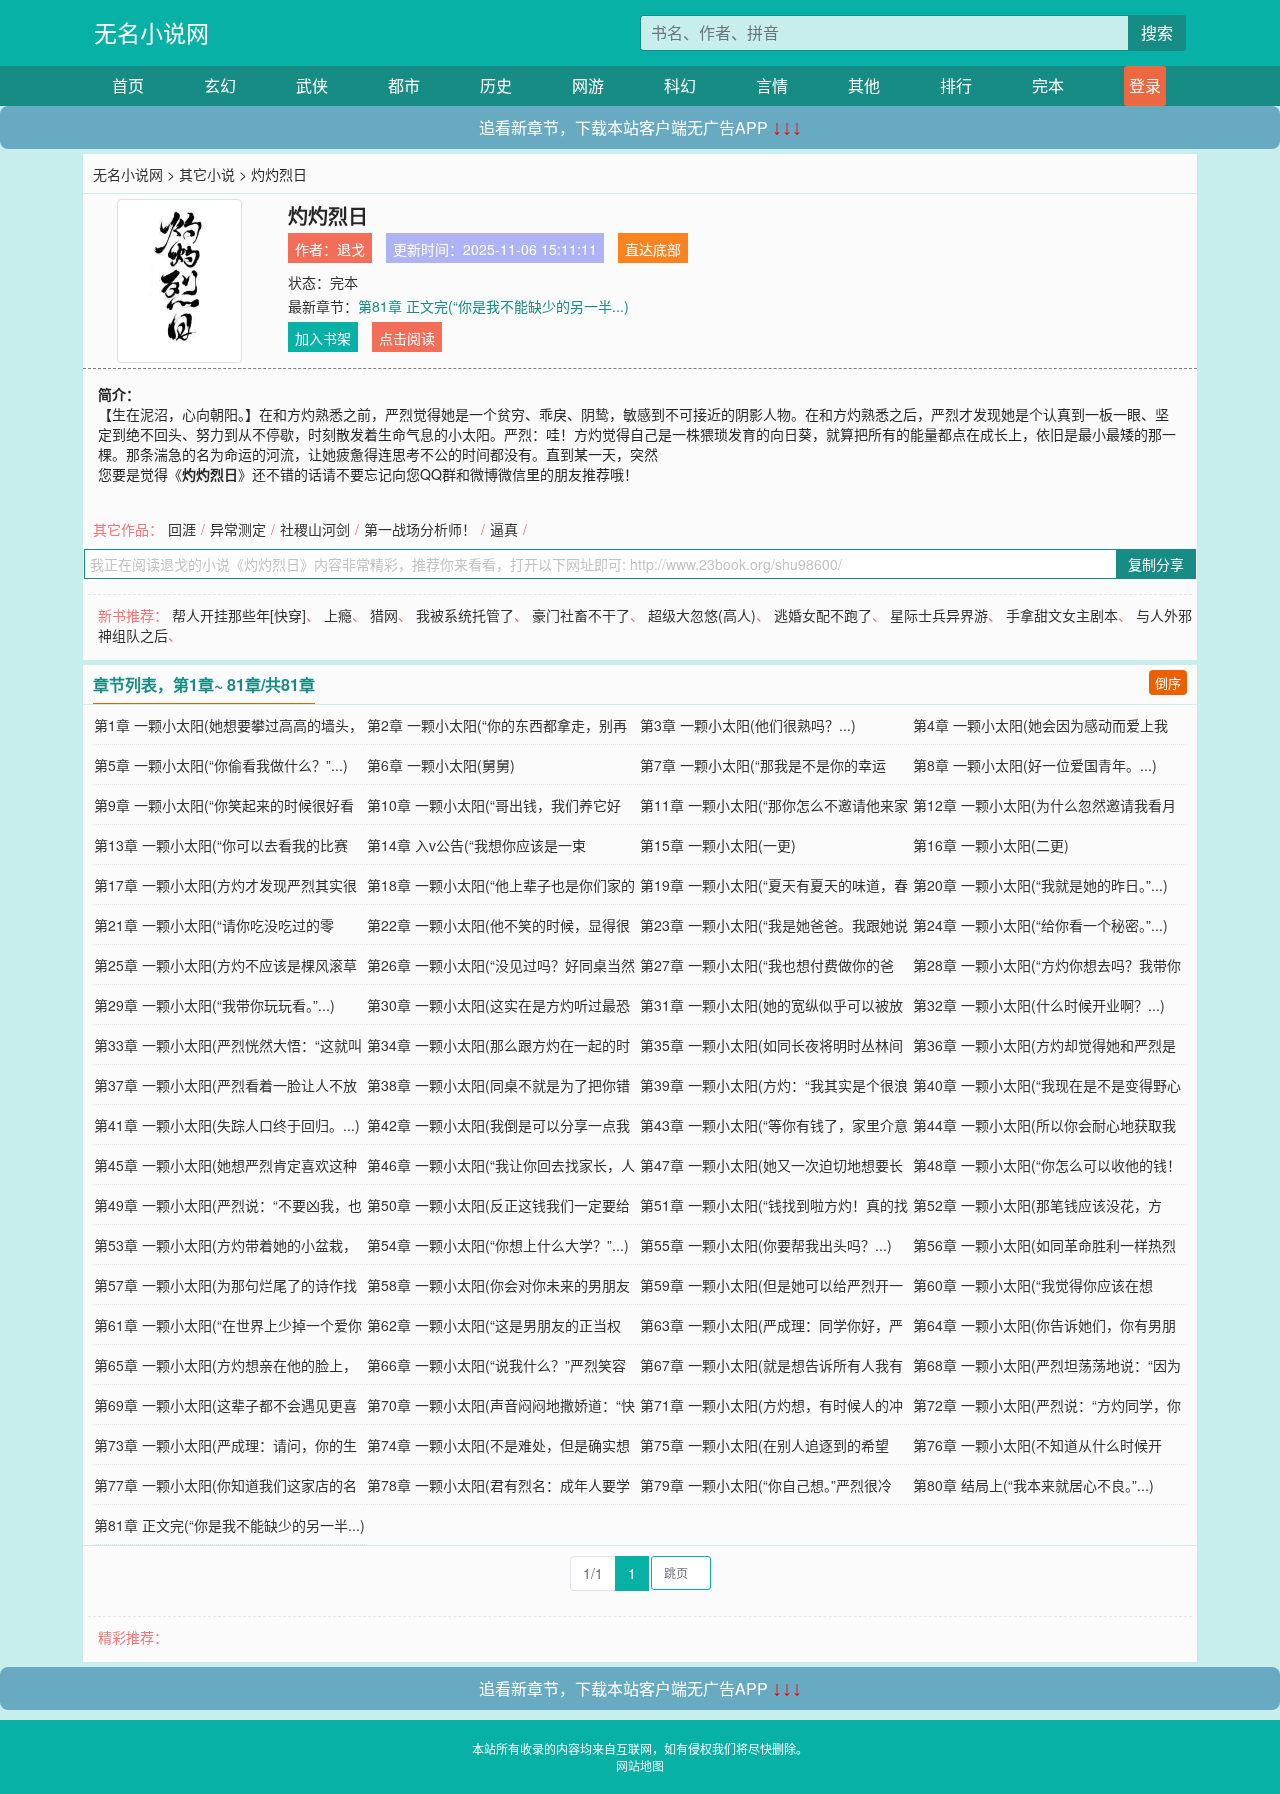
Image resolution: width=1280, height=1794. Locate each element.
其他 (864, 85)
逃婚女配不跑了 (823, 615)
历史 (496, 85)
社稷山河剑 (315, 529)
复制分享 (1156, 564)
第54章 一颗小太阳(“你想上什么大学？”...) (498, 1245)
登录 (1145, 85)
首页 (128, 85)
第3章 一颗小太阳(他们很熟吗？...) (748, 725)
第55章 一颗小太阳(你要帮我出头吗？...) (766, 1245)
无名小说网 (151, 32)
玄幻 (220, 85)
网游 (588, 85)
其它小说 (207, 174)
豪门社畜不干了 (581, 615)
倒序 (1168, 682)
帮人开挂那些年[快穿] (239, 615)
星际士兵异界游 (939, 615)
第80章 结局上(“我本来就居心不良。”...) (1033, 1485)
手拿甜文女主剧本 (1062, 615)
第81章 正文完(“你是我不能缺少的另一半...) (493, 306)
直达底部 (653, 249)
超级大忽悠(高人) (702, 615)
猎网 (384, 615)
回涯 (182, 529)
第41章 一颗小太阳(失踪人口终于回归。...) (227, 1125)
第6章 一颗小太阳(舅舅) (441, 765)
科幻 (680, 85)
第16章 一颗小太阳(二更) (991, 845)
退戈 (351, 249)
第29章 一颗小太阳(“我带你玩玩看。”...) (214, 1005)
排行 (956, 85)
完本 (1048, 85)
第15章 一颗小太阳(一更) (718, 845)
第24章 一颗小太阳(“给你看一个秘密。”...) (1040, 925)
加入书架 (323, 338)
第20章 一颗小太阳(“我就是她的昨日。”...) (1040, 885)
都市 (404, 85)
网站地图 (640, 1765)
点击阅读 (407, 338)
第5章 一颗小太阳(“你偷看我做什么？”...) (221, 765)
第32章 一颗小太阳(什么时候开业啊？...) (1039, 1005)
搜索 (1157, 32)
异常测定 (238, 529)
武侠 (312, 85)
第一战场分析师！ (420, 529)
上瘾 (338, 615)
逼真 (504, 529)
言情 (772, 85)
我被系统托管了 (465, 615)
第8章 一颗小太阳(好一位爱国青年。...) (1035, 765)
